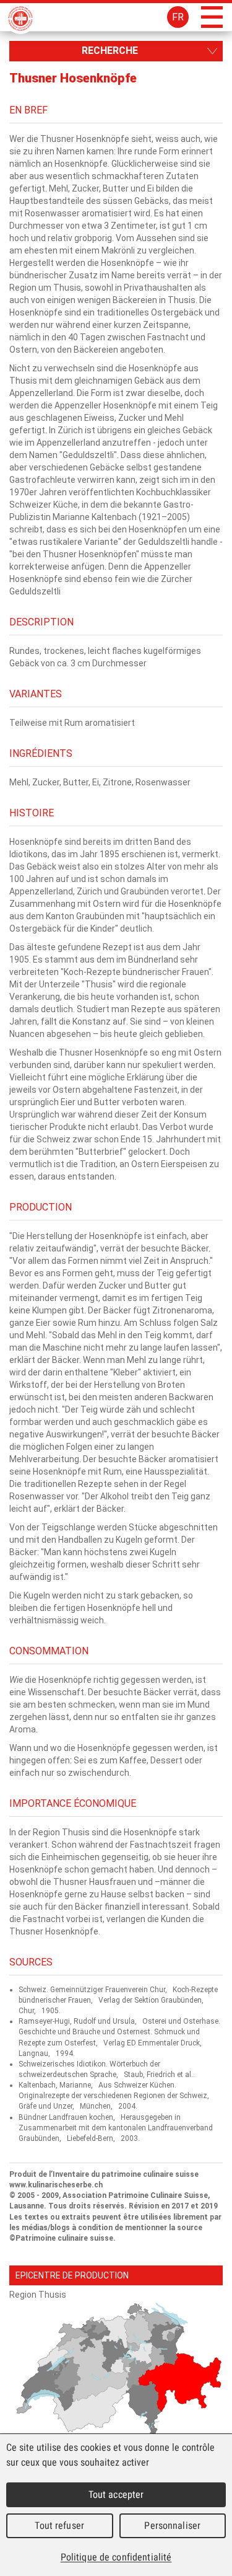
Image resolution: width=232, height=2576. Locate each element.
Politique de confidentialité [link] (116, 2557)
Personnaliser (172, 2525)
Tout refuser (59, 2525)
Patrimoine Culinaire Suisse (20, 19)
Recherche (110, 51)
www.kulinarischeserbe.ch (56, 2185)
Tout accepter (116, 2494)
